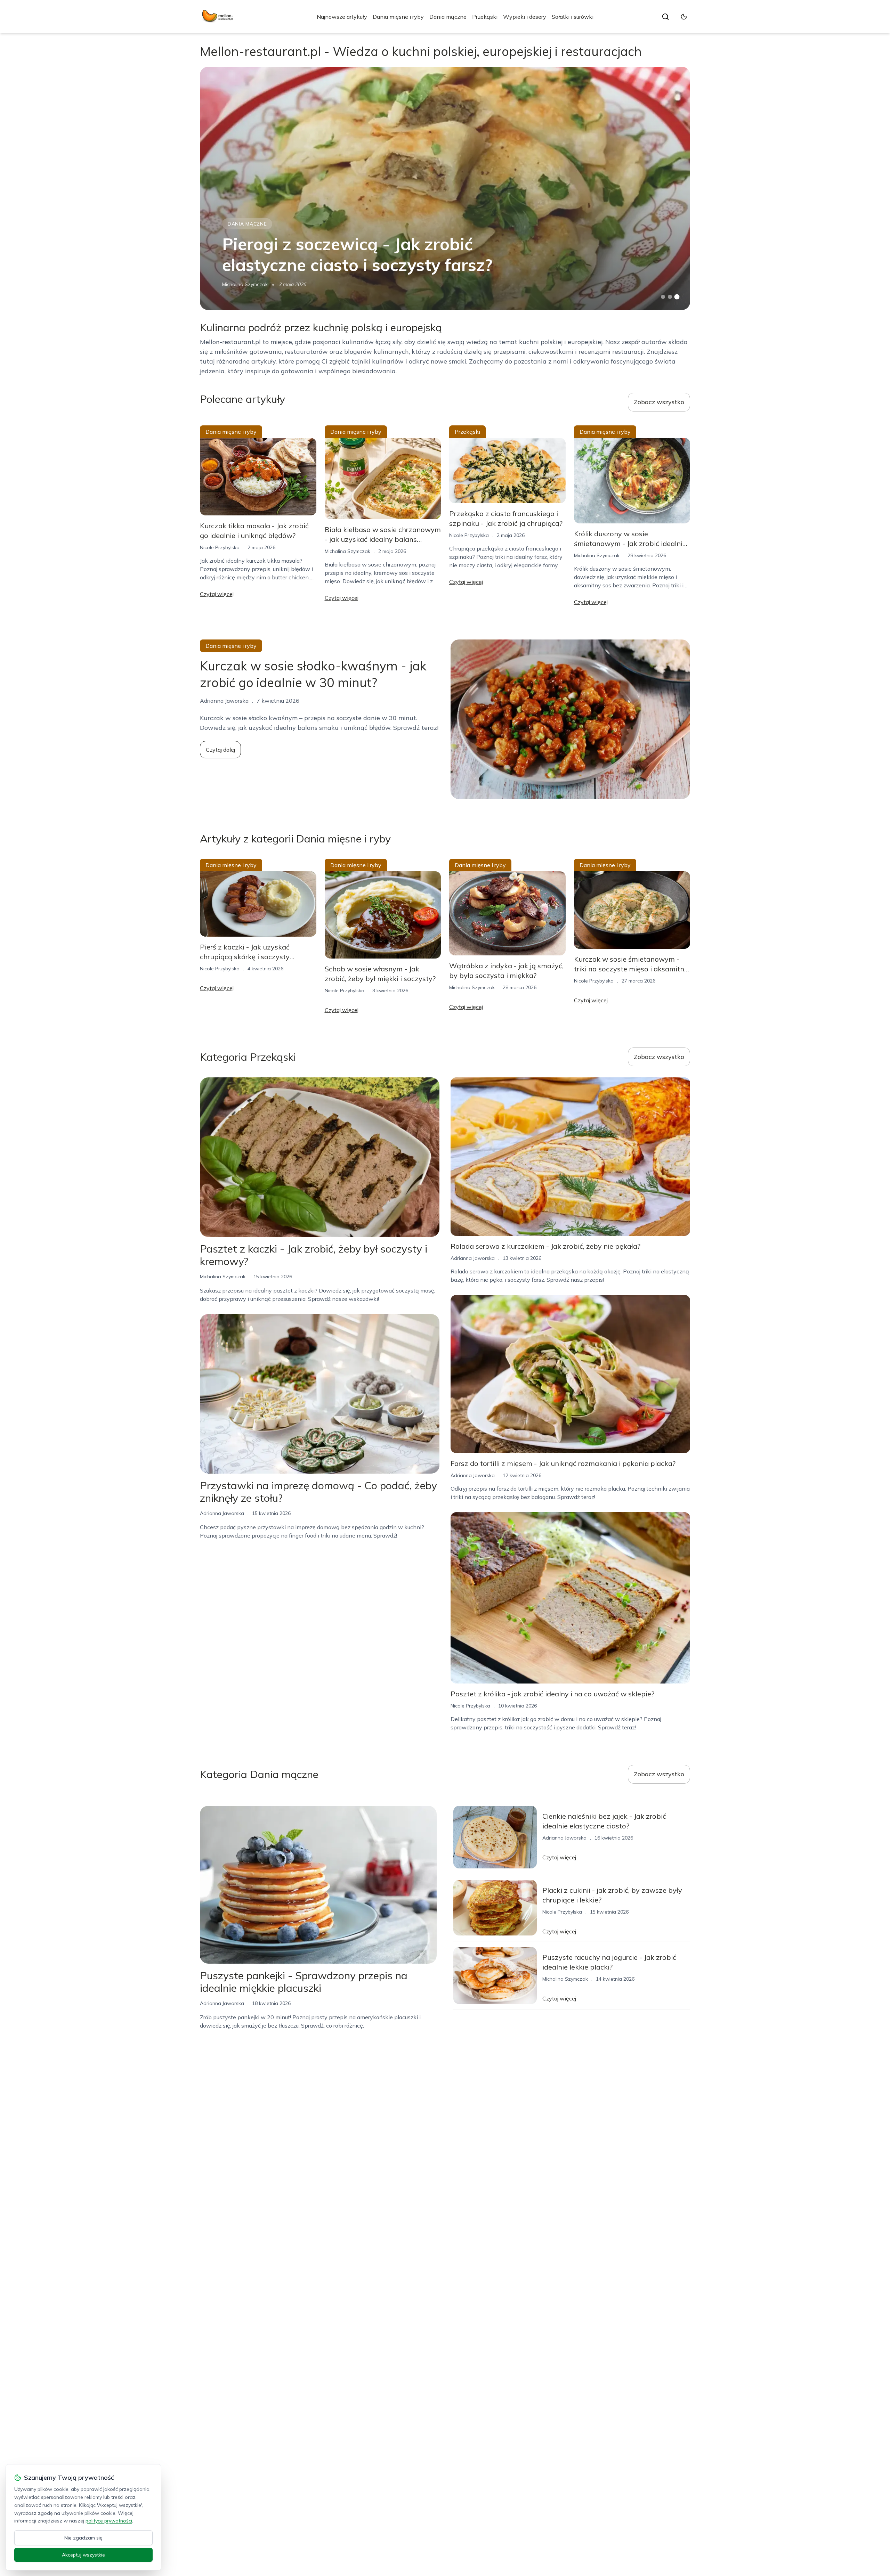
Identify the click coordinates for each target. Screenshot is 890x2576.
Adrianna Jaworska (222, 1513)
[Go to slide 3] (677, 297)
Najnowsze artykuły (342, 17)
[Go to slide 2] (670, 297)
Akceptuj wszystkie (83, 2555)
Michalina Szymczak (245, 284)
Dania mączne (448, 17)
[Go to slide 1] (663, 297)
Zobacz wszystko (659, 402)
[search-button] (665, 17)
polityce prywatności (109, 2521)
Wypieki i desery (525, 17)
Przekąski (485, 17)
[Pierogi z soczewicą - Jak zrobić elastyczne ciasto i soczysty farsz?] (445, 188)
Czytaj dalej (220, 750)
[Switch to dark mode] (684, 17)
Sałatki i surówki (573, 17)
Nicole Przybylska (220, 547)
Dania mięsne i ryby (398, 17)
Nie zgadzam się (83, 2538)
